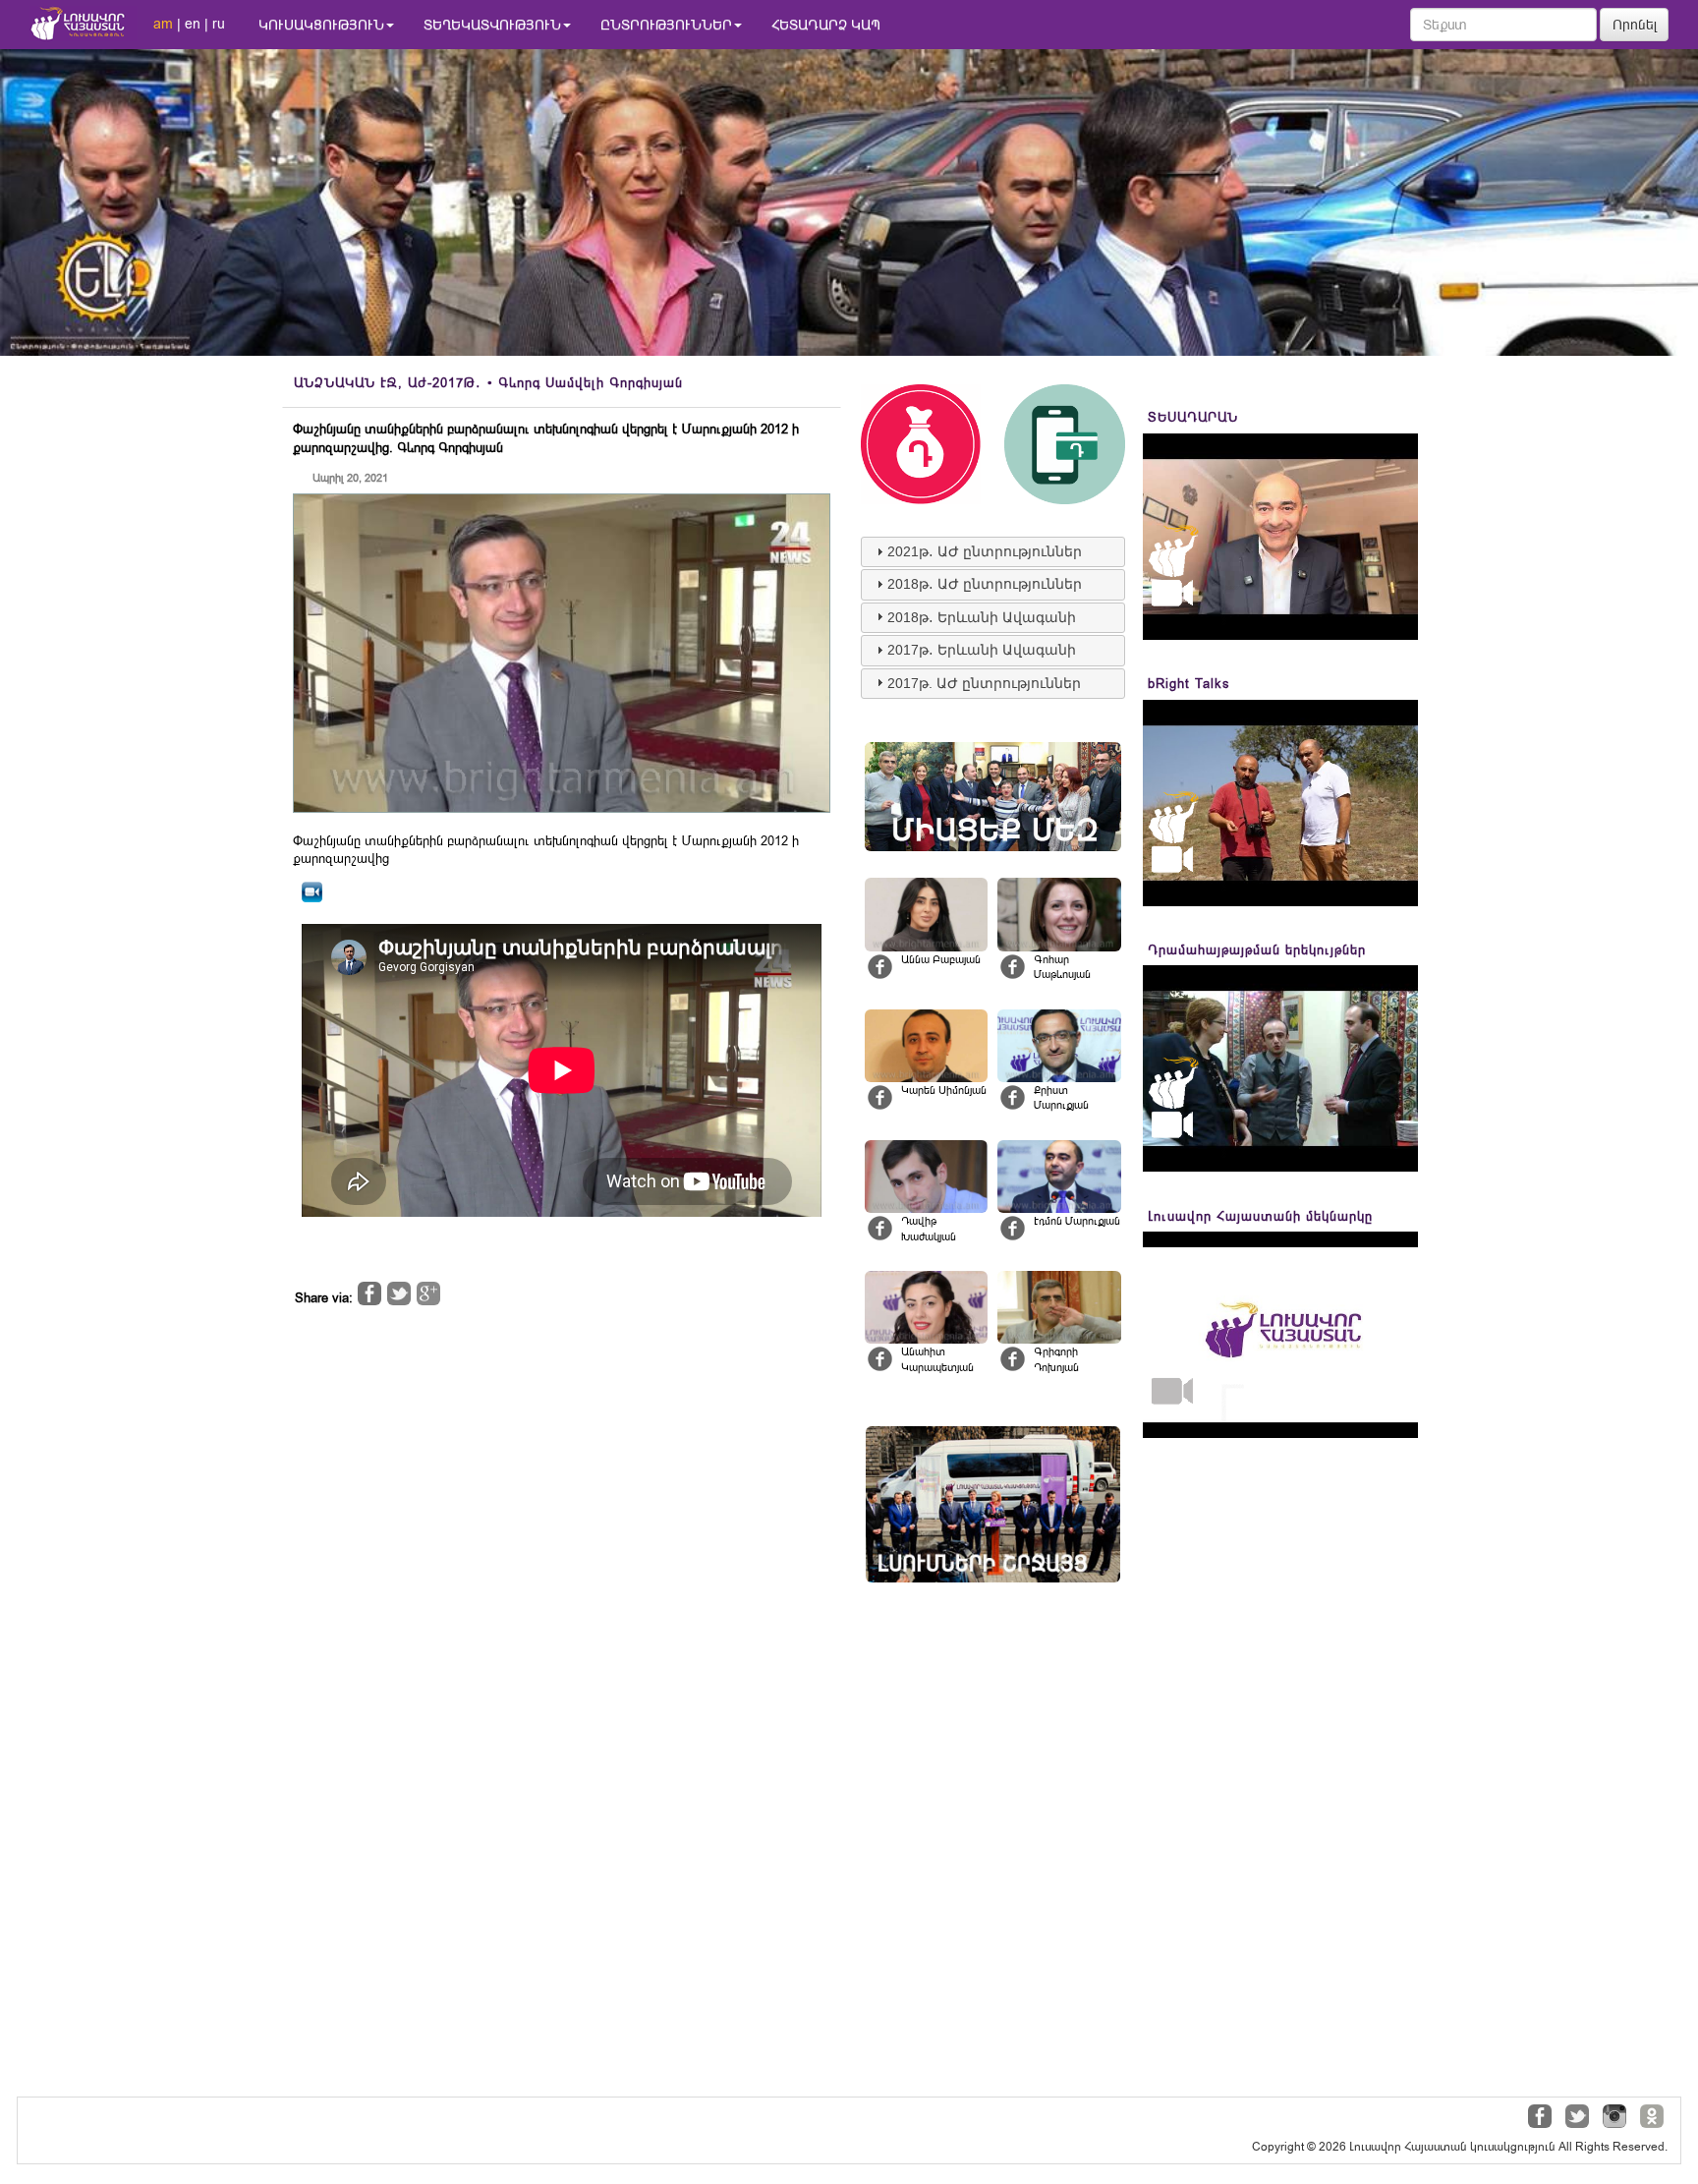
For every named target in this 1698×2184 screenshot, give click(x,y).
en (193, 24)
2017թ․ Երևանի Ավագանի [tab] (982, 650)
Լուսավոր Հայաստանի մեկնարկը (1260, 1216)
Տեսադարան (1193, 417)
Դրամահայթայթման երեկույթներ (1257, 950)
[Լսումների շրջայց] (993, 1504)
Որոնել (1635, 25)
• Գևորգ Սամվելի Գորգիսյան (488, 383)
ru (219, 24)
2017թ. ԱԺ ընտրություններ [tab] (984, 683)
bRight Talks (1189, 684)
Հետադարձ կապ (826, 25)
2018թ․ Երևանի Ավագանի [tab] (982, 617)
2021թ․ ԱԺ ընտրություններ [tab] (985, 551)
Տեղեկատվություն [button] (492, 25)
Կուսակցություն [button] (321, 25)
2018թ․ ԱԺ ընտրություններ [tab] (985, 584)
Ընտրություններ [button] (666, 25)
